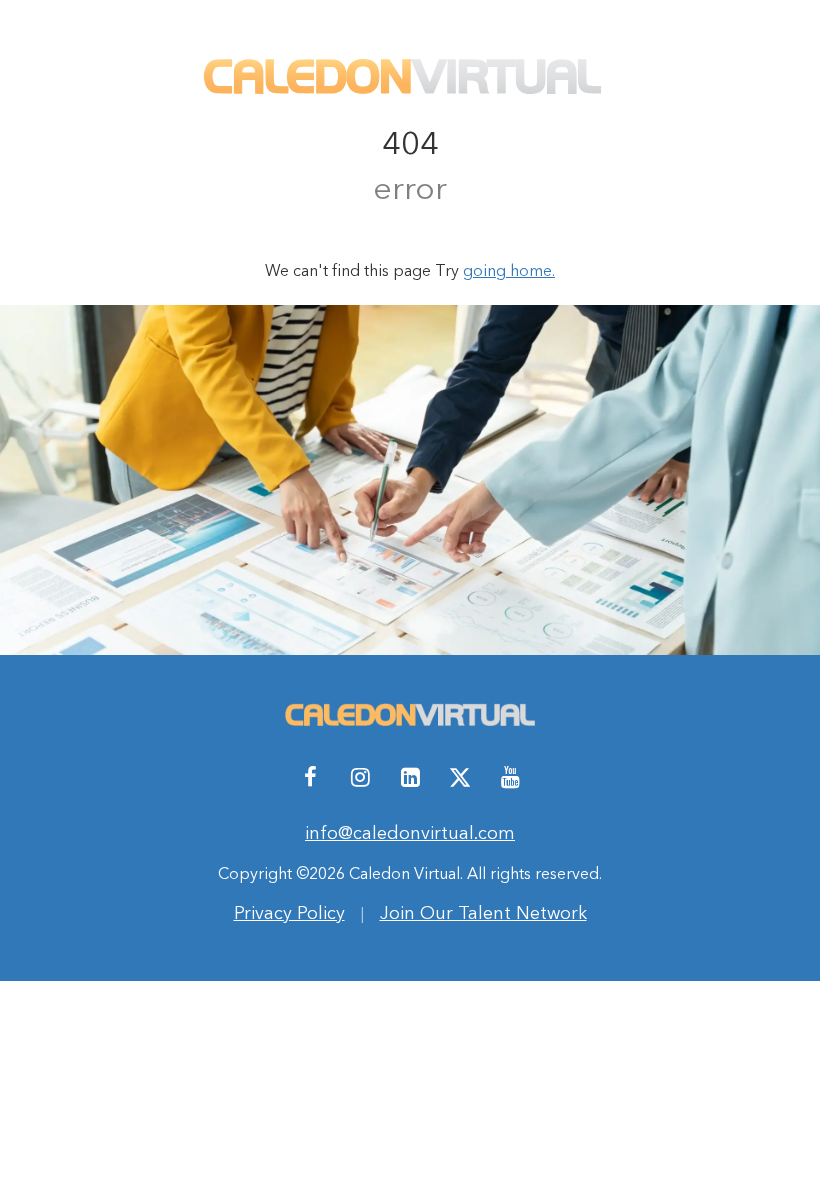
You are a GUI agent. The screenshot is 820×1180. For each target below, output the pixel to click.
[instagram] (360, 777)
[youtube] (510, 777)
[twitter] (460, 777)
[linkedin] (410, 777)
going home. (509, 270)
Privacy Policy (289, 912)
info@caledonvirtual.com (410, 832)
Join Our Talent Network (483, 912)
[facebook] (310, 777)
